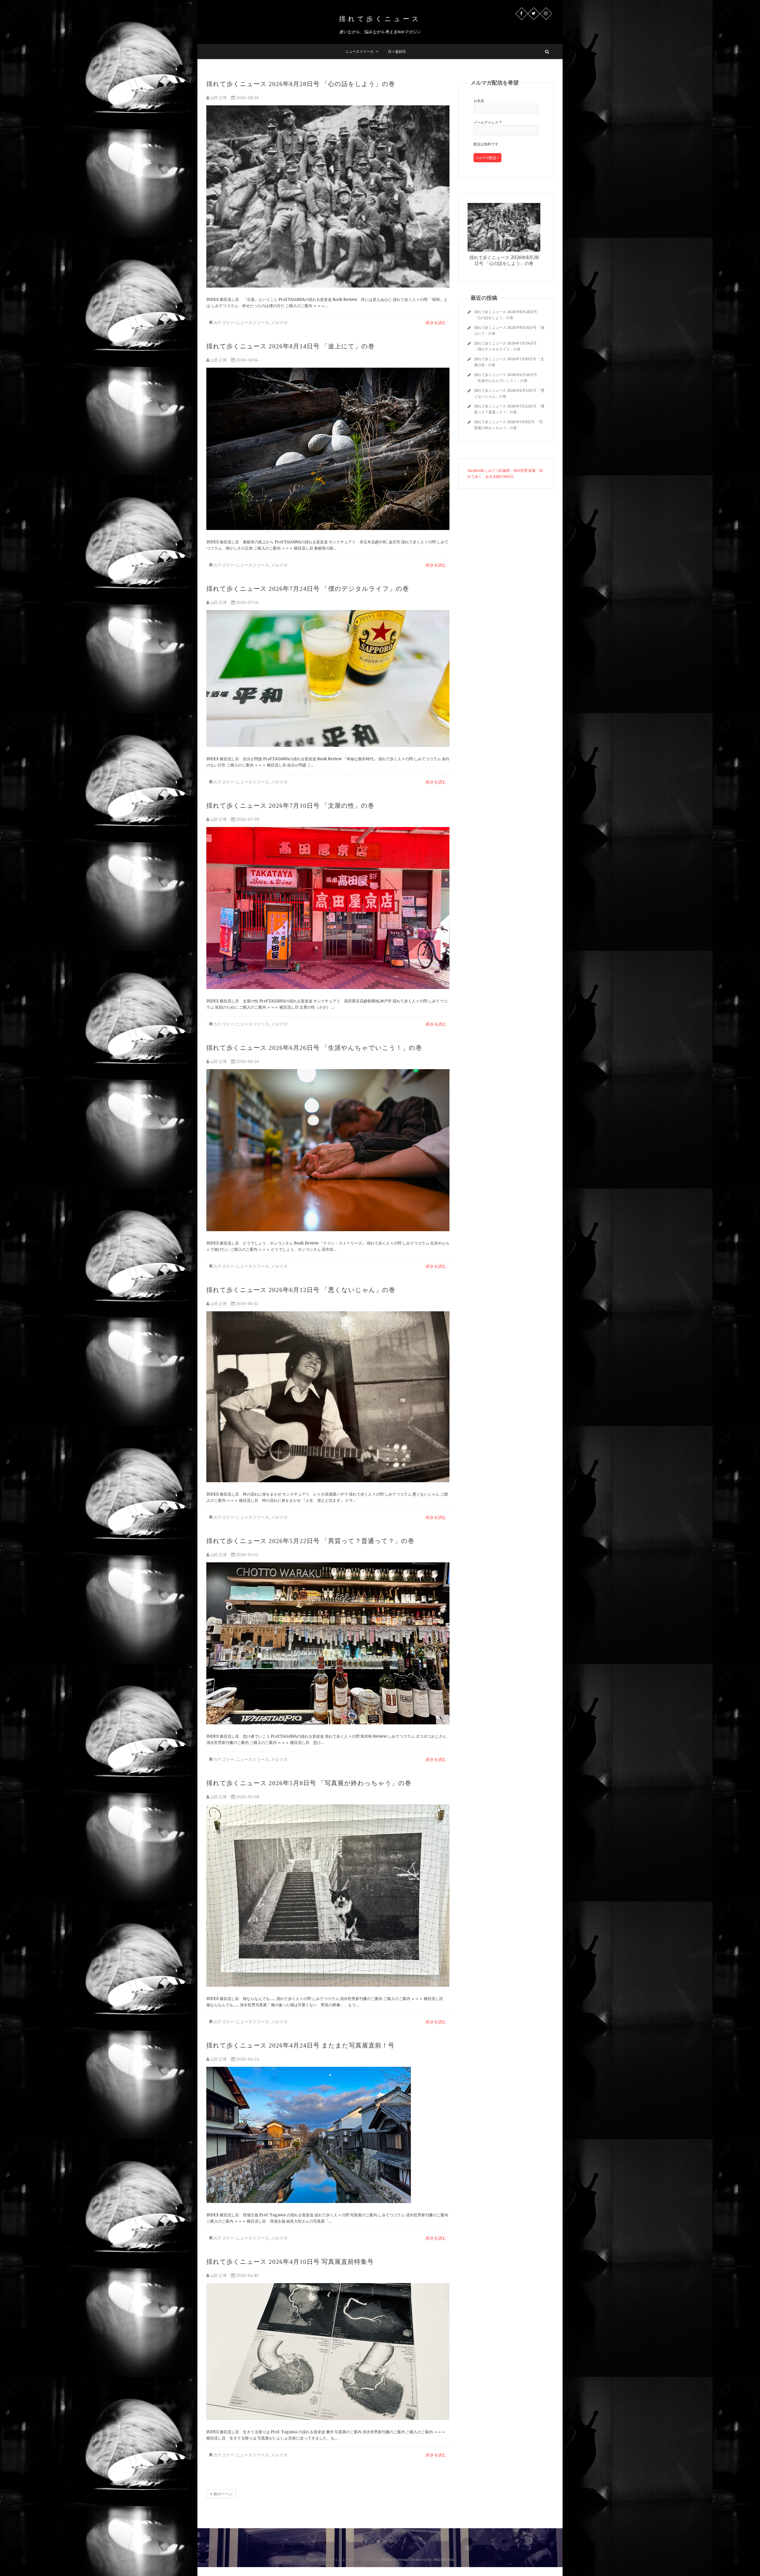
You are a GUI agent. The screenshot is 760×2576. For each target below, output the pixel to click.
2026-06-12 (247, 1304)
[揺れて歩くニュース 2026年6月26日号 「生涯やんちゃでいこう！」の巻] (328, 1150)
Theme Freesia (394, 2560)
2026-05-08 (247, 1797)
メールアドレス (488, 122)
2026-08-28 (247, 98)
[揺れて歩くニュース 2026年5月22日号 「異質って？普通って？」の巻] (328, 1643)
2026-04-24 (247, 2059)
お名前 (479, 101)
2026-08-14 (246, 360)
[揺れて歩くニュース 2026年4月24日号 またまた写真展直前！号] (328, 2135)
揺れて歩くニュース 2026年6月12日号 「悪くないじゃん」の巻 (301, 1290)
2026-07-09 (247, 819)
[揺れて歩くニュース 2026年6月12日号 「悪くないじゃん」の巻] (328, 1397)
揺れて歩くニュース (380, 19)
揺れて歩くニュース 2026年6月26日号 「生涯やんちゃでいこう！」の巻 (314, 1048)
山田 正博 (218, 98)
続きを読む (436, 323)
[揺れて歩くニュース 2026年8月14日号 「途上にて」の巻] (328, 449)
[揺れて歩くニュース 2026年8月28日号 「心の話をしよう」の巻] (328, 196)
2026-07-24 (247, 603)
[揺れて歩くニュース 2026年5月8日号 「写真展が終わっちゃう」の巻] (328, 1896)
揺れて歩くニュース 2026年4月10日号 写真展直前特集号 (290, 2262)
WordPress (444, 2560)
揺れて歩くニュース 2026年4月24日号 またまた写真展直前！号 (300, 2045)
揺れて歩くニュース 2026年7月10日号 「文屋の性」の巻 (290, 806)
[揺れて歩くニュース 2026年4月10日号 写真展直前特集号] (328, 2352)
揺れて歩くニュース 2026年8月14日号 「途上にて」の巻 (290, 346)
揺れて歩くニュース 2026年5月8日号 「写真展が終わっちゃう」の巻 (309, 1783)
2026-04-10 (247, 2276)
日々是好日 (397, 51)
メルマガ (279, 323)
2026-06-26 (247, 1062)
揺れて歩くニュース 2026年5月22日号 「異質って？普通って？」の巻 (310, 1541)
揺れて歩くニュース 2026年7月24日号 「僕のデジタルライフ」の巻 (308, 589)
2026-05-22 (247, 1555)
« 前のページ (221, 2494)
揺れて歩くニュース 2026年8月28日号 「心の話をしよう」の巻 (301, 84)
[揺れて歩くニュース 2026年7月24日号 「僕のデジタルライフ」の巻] (328, 678)
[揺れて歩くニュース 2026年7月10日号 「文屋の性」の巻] (328, 908)
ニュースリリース (360, 51)
